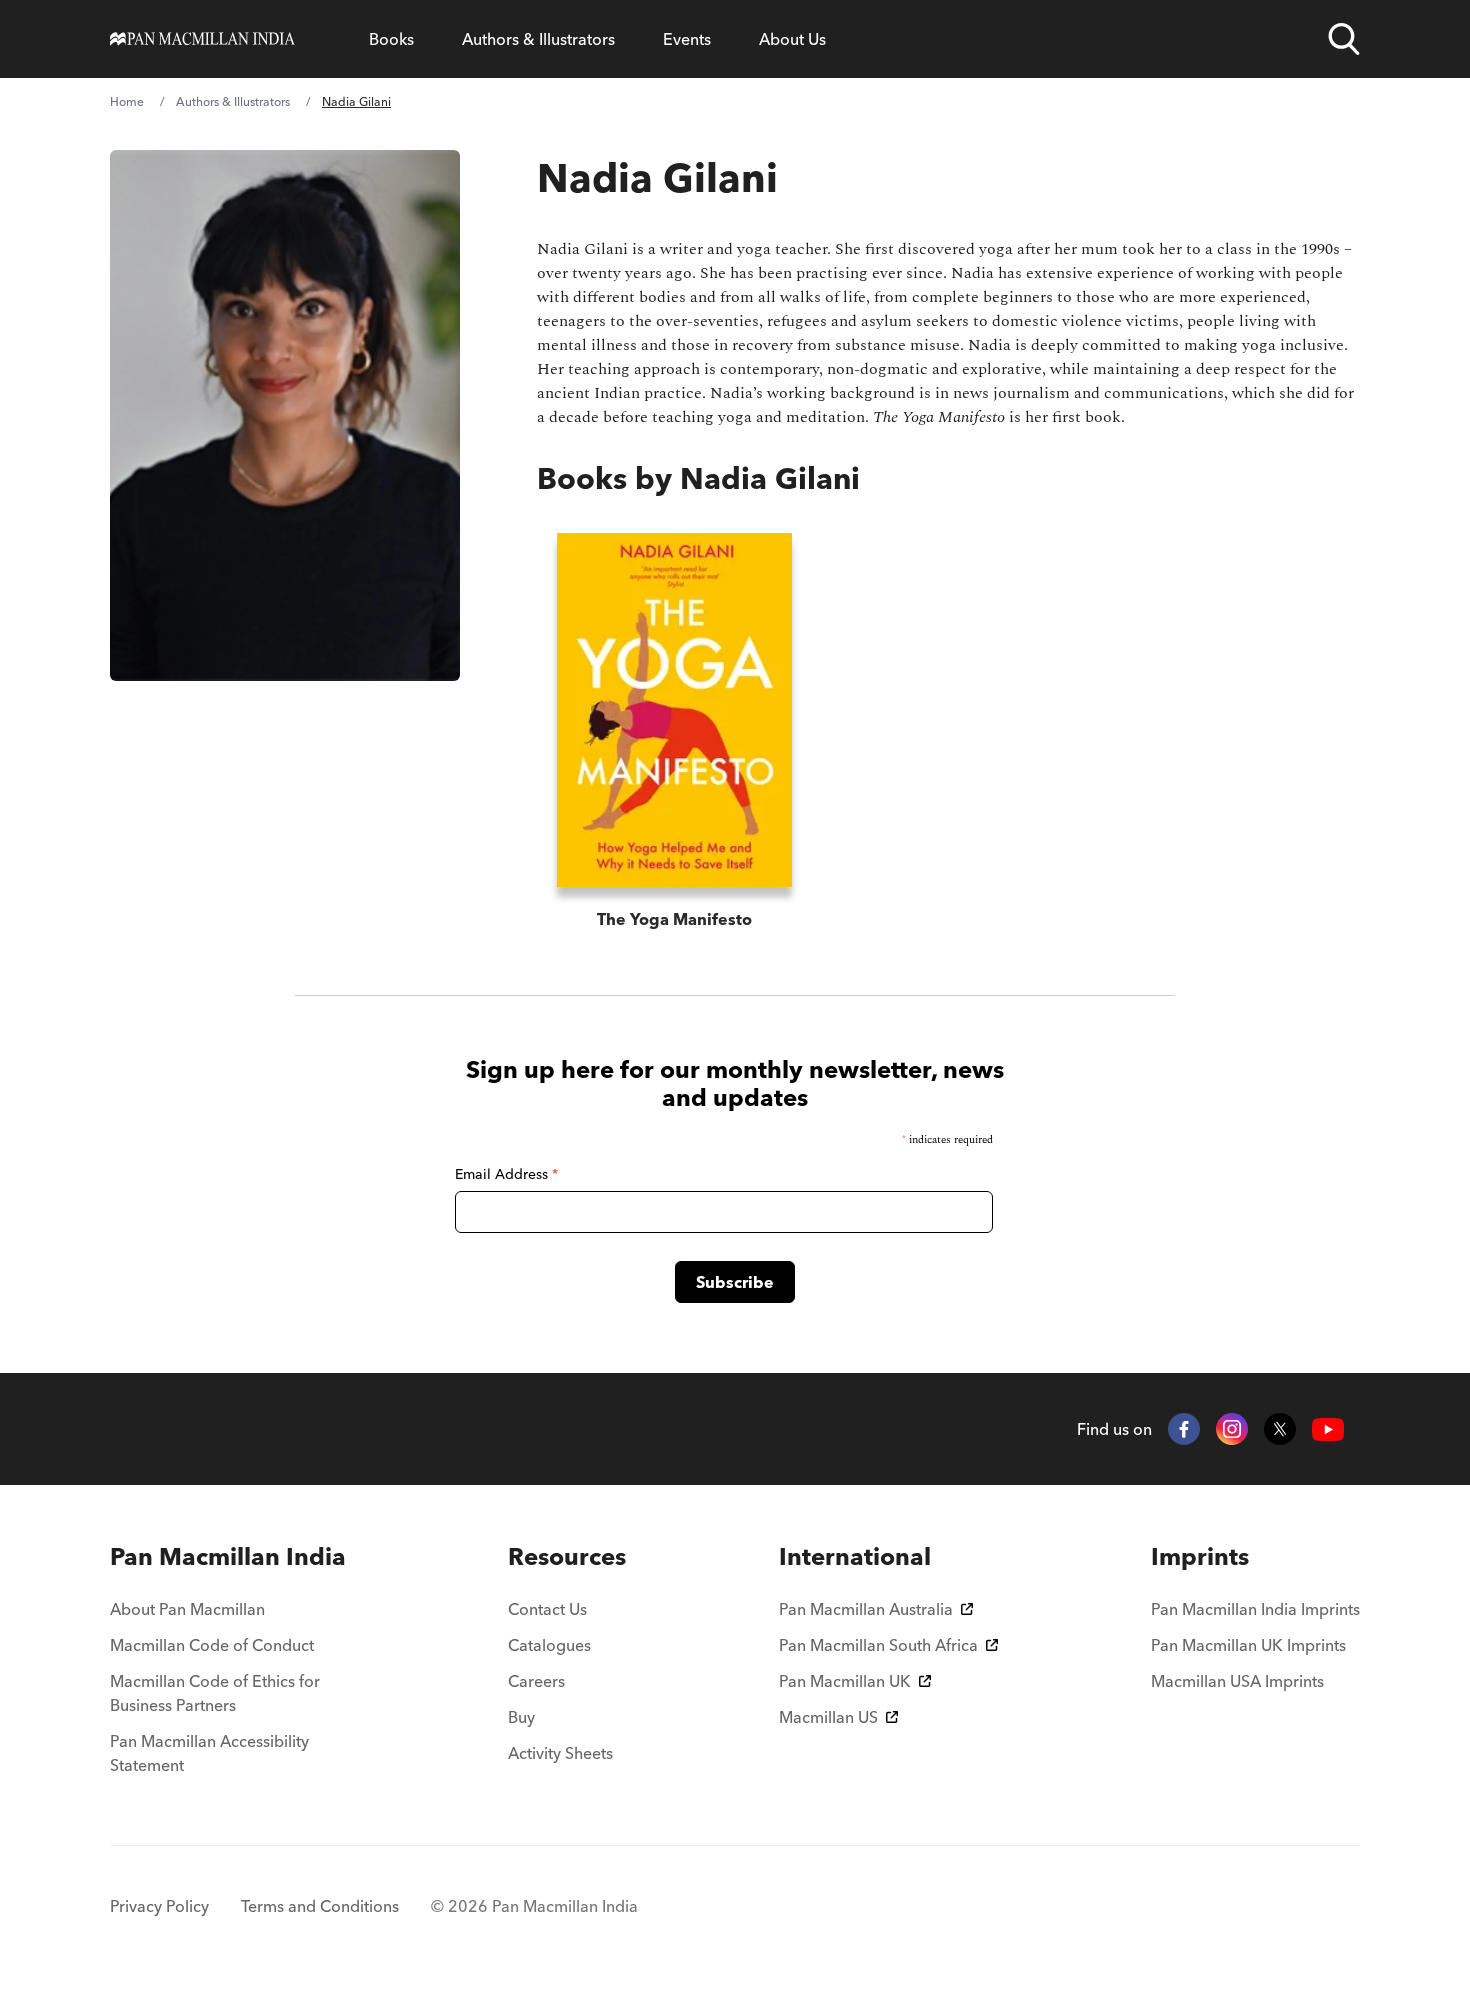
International (855, 1556)
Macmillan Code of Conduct (212, 1645)
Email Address (506, 1174)
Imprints (1200, 1556)
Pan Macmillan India (228, 1556)
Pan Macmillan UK (845, 1681)
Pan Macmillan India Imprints (1255, 1609)
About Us (792, 39)
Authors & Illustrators (538, 39)
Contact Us (547, 1609)
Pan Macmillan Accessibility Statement (209, 1753)
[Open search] (1344, 39)
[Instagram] (1232, 1429)
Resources (567, 1556)
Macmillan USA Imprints (1237, 1681)
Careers (536, 1681)
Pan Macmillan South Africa (878, 1645)
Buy (521, 1717)
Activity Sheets (560, 1753)
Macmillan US (828, 1717)
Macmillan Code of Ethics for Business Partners (215, 1693)
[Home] (202, 39)
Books (391, 39)
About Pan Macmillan (187, 1609)
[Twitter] (1280, 1429)
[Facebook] (1184, 1429)
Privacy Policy (159, 1906)
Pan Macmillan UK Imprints (1248, 1645)
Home (127, 101)
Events (687, 39)
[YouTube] (1328, 1429)
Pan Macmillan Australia (866, 1609)
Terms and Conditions (320, 1906)
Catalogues (549, 1645)
